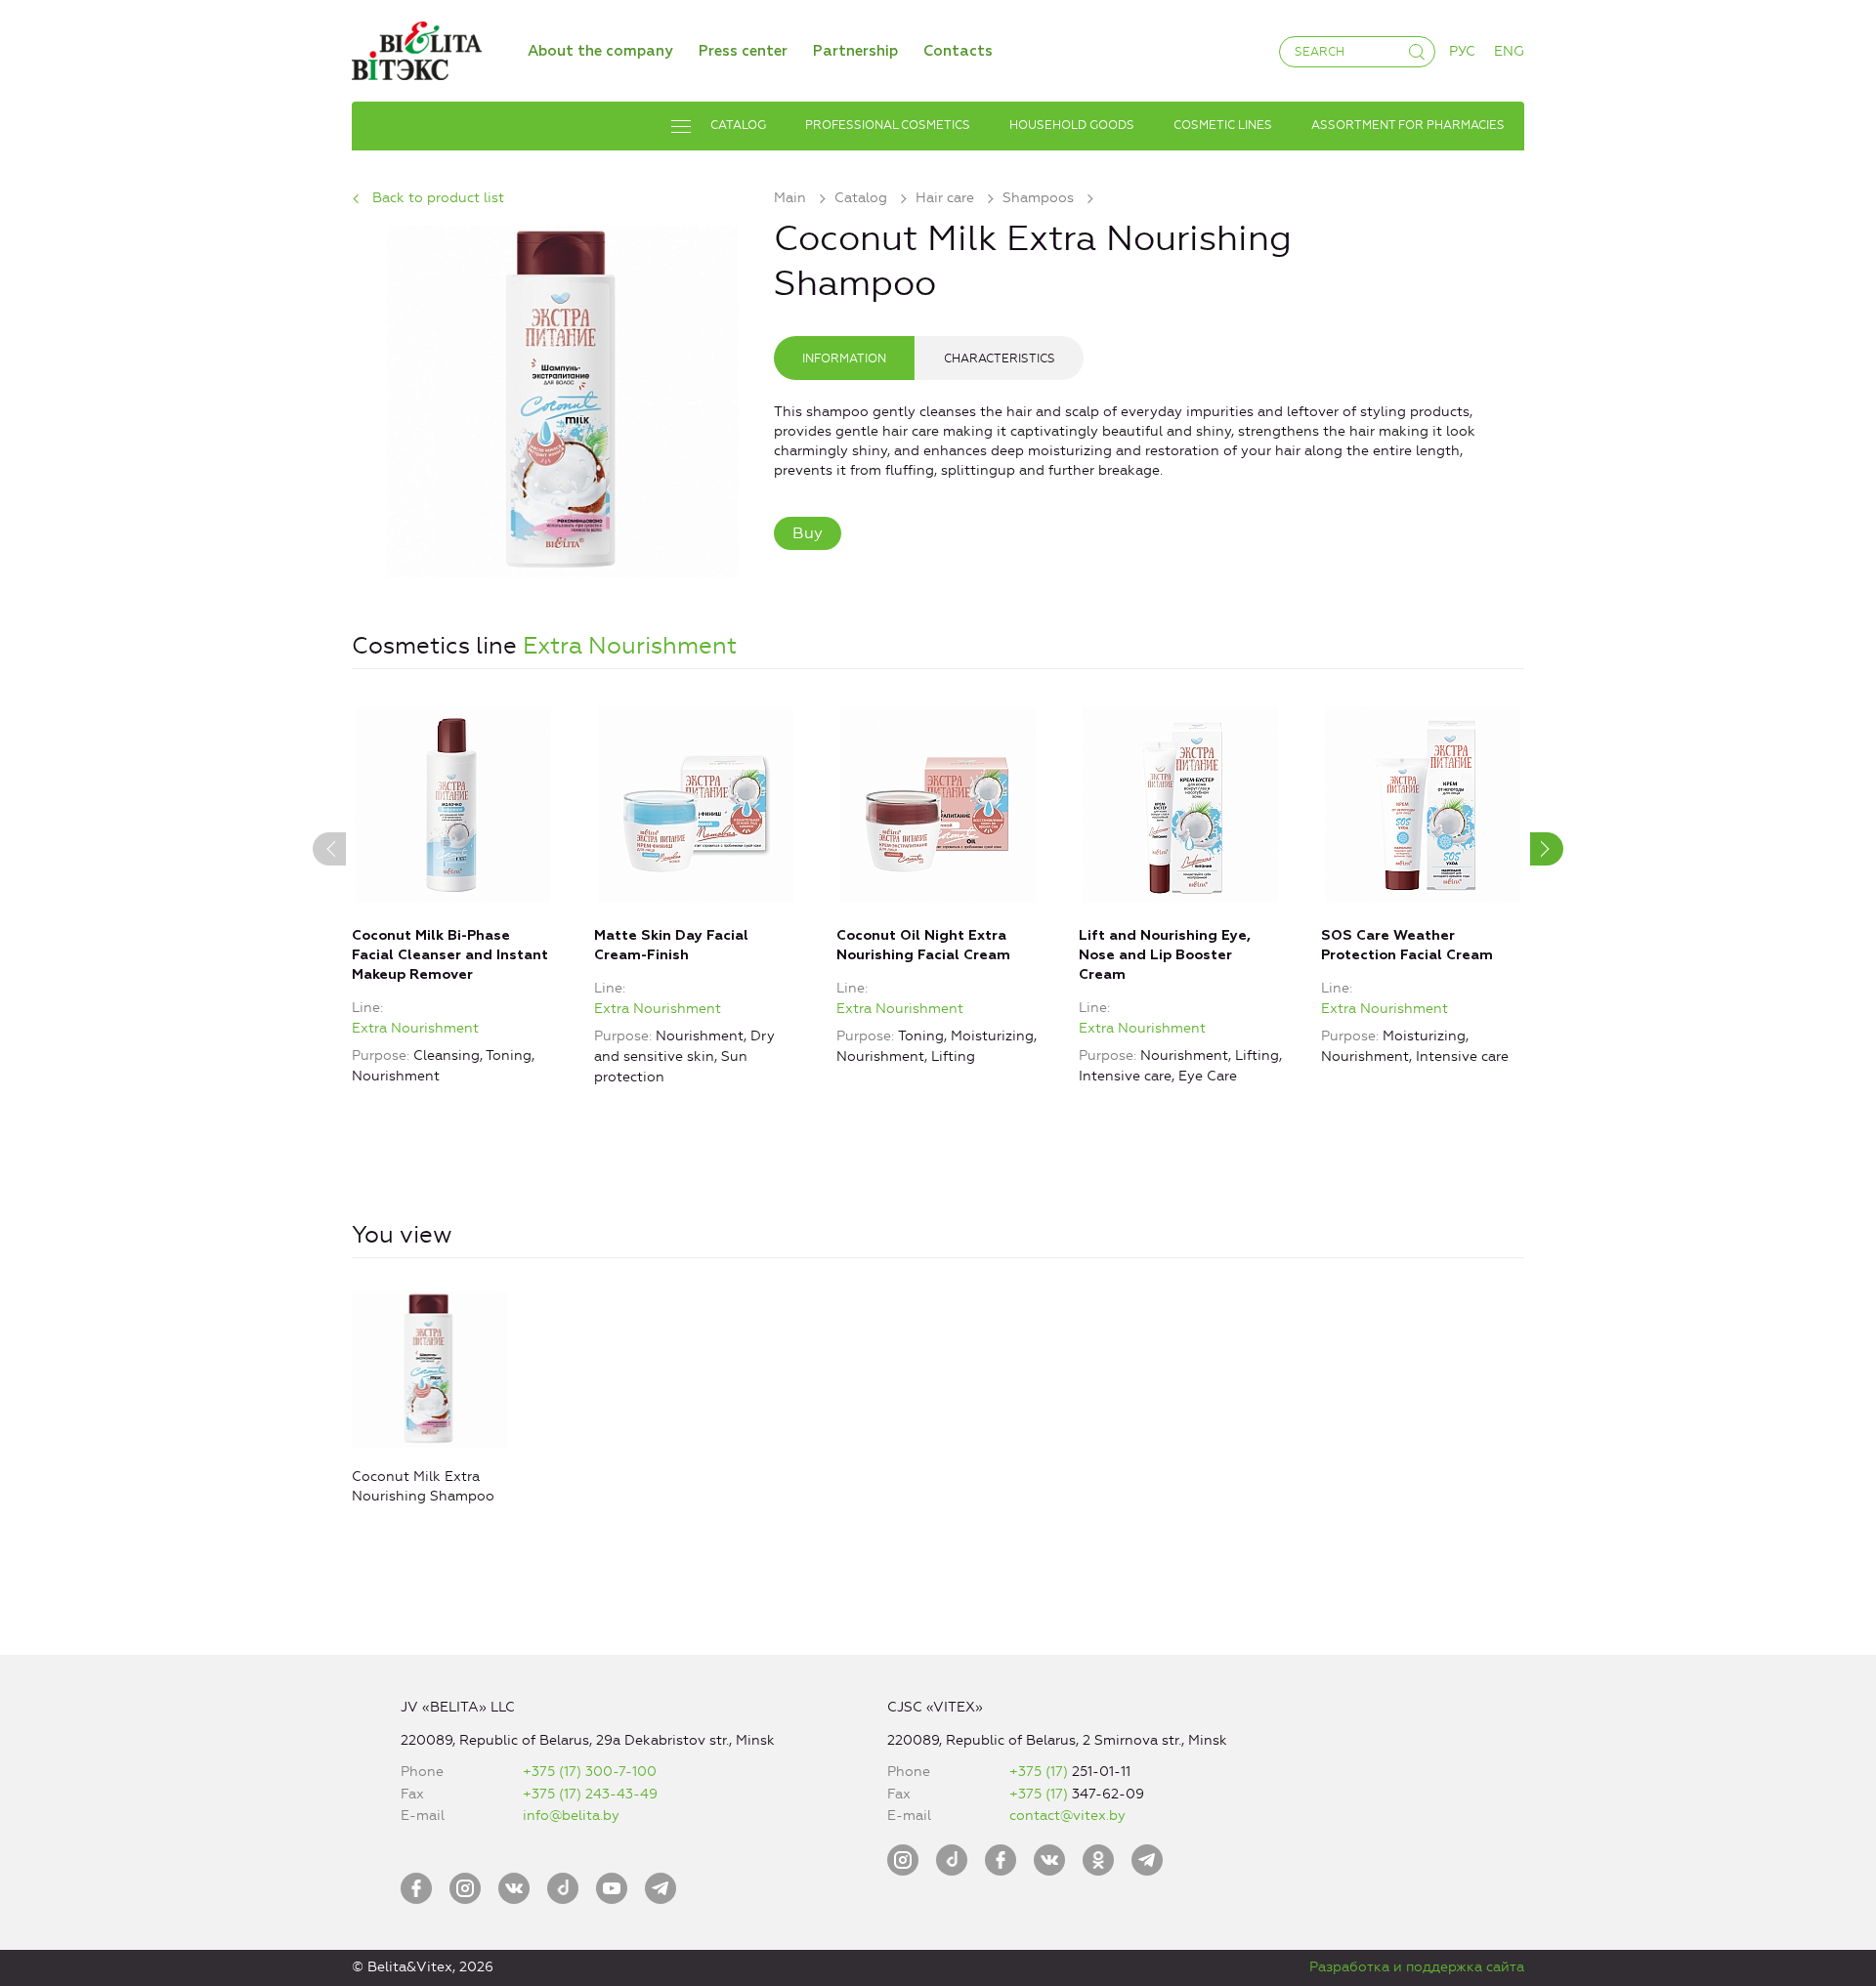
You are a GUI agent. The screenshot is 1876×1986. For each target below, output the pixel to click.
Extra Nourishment (630, 646)
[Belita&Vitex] (417, 47)
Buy (808, 533)
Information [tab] (844, 359)
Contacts (958, 51)
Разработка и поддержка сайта (1417, 1967)
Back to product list (438, 198)
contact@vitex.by (1067, 1816)
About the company (600, 51)
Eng (1509, 51)
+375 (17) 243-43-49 (590, 1794)
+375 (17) (1041, 1772)
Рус (1462, 51)
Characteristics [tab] (1000, 359)
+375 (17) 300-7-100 (590, 1772)
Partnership (855, 51)
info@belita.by (571, 1816)
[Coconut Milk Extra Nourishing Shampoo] (563, 398)
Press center (743, 51)
